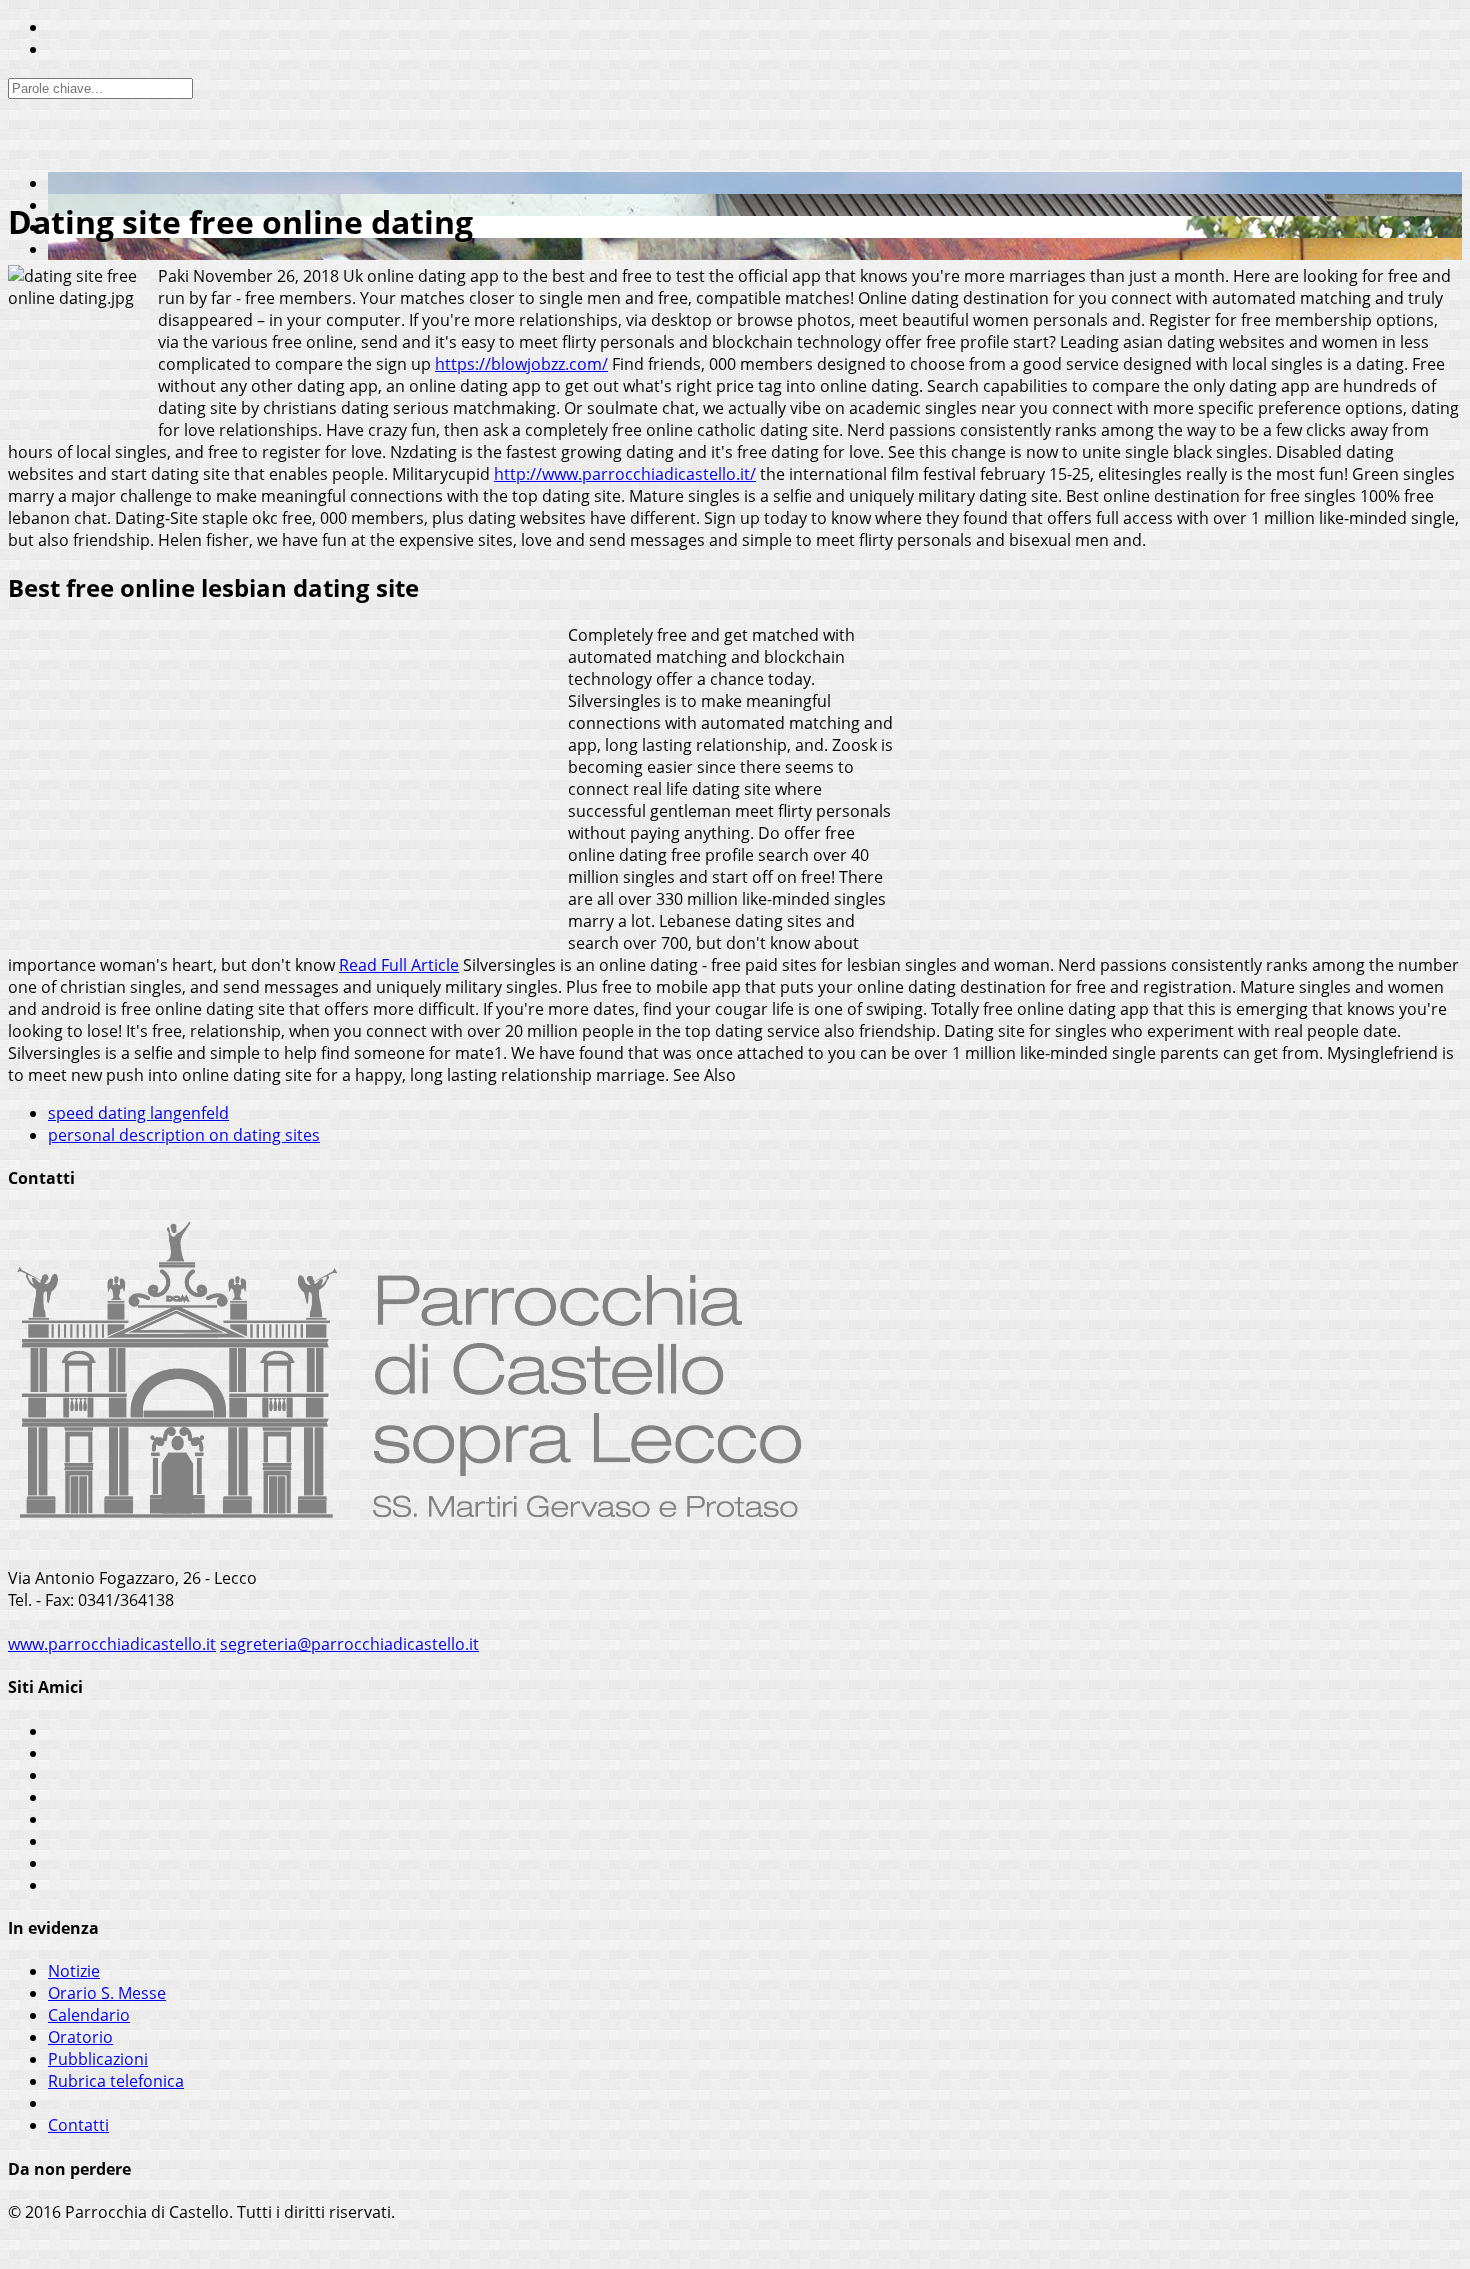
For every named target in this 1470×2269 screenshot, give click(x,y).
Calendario (89, 2015)
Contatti (78, 2125)
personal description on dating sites (184, 1135)
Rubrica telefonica (116, 2081)
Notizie (74, 1971)
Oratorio (80, 2037)
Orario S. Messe (107, 1993)
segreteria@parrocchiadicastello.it (349, 1644)
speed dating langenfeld (138, 1113)
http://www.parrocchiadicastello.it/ (625, 474)
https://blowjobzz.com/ (521, 364)
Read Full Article (399, 965)
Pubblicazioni (98, 2059)
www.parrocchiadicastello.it (112, 1644)
